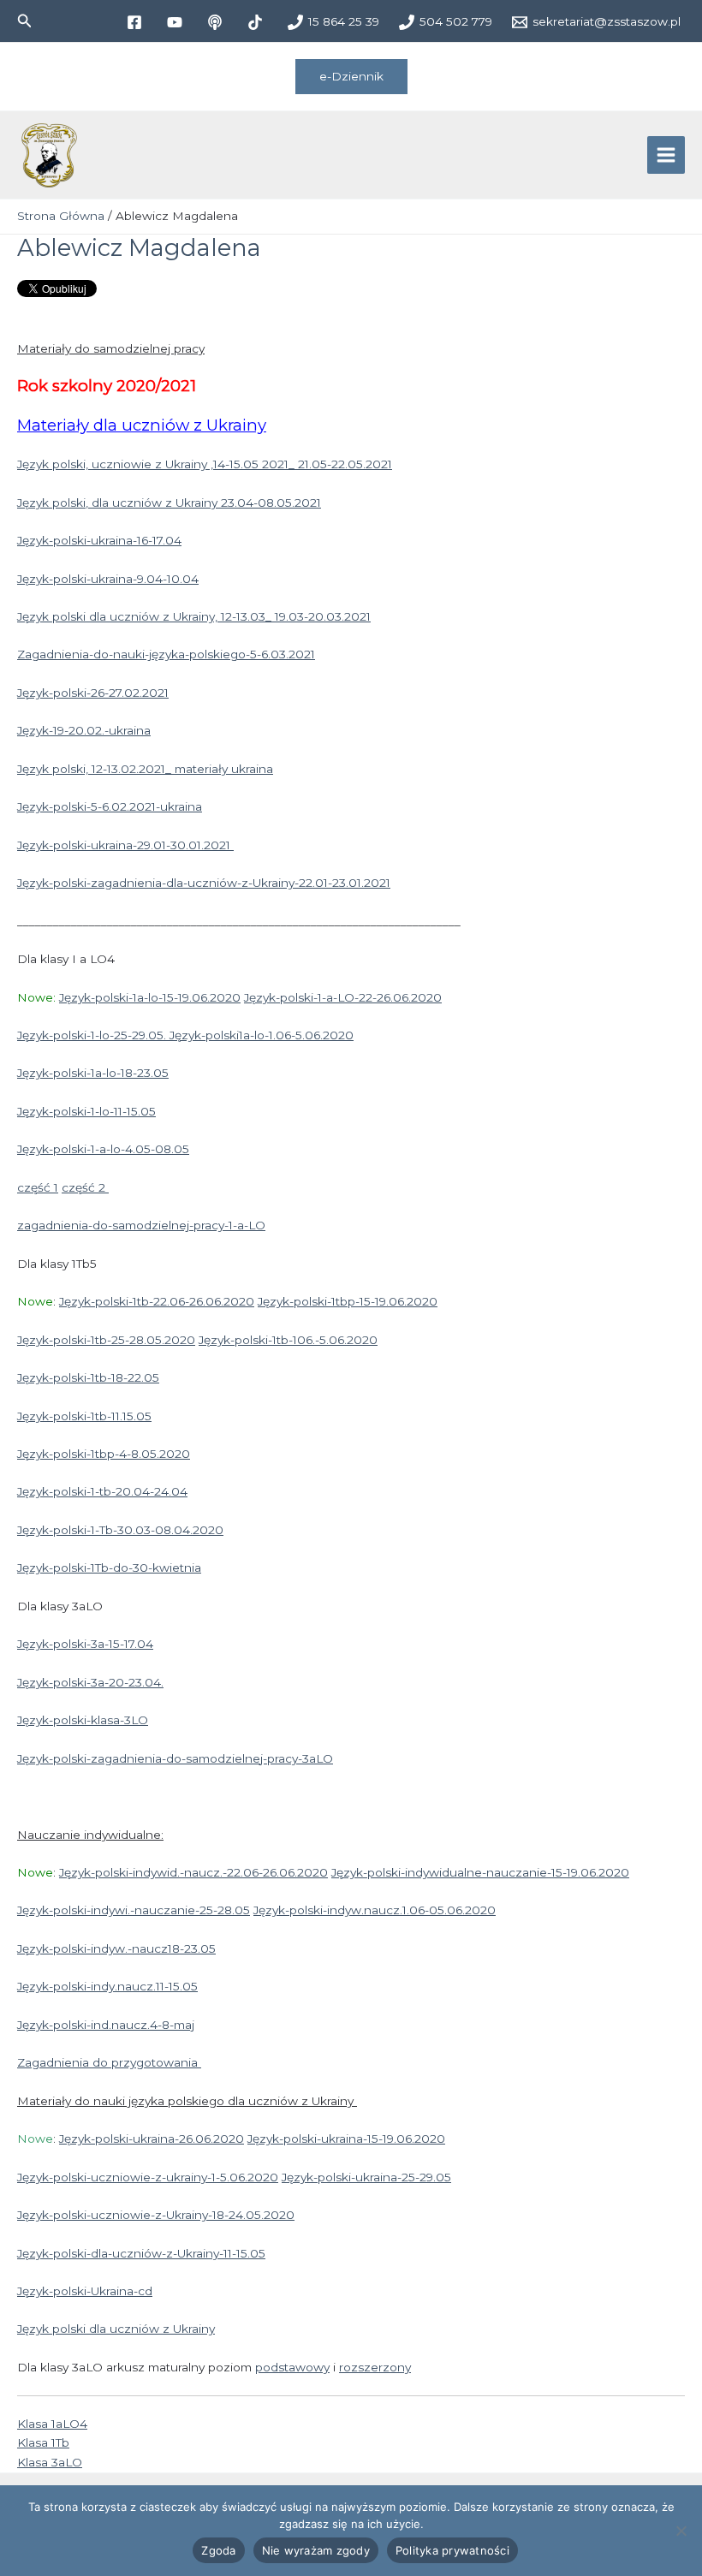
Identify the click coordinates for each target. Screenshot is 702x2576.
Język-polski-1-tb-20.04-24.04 (102, 1491)
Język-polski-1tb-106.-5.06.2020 (288, 1340)
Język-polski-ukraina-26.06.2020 (152, 2139)
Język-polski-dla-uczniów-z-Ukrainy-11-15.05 (141, 2253)
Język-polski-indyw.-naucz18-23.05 (116, 1948)
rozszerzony (375, 2367)
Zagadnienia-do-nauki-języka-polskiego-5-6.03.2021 (166, 654)
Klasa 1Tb (43, 2442)
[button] (25, 21)
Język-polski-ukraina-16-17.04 (99, 540)
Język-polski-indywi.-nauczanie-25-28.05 (134, 1910)
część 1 (38, 1187)
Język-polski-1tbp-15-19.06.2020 (348, 1301)
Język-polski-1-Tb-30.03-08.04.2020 (120, 1530)
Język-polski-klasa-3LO (83, 1720)
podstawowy (292, 2367)
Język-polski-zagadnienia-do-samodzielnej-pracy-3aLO (175, 1758)
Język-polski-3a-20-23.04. (90, 1682)
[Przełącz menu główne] (666, 155)
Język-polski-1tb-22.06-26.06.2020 (157, 1301)
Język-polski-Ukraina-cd (85, 2291)
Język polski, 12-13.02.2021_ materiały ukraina (145, 769)
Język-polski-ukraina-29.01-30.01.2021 (125, 845)
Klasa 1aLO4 (52, 2424)
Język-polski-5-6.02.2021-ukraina (110, 806)
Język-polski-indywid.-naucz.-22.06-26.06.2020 (193, 1872)
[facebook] (137, 22)
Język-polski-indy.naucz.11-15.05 (107, 1986)
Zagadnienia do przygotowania (109, 2062)
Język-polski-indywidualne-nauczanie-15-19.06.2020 (480, 1872)
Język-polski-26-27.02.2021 (93, 693)
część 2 (85, 1187)
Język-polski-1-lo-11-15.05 (86, 1111)
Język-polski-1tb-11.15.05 (84, 1416)
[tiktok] (257, 22)
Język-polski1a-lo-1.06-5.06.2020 (262, 1035)
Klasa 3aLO (50, 2462)
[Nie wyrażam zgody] (681, 2531)
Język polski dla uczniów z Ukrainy (116, 2329)
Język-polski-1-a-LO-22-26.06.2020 (343, 997)
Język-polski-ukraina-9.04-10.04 (108, 579)
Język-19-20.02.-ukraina (84, 730)
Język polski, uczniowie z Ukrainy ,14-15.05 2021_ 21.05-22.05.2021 (205, 464)
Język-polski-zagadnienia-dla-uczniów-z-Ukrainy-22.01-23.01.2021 (204, 883)
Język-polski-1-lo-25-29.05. (93, 1035)
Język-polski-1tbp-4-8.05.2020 (104, 1454)
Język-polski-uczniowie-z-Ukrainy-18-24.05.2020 (156, 2215)
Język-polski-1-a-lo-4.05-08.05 (103, 1149)
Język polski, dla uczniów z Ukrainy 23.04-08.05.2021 (169, 503)
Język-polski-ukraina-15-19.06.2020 (346, 2139)
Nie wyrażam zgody (316, 2550)
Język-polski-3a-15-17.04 (85, 1644)
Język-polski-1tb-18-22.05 (88, 1377)
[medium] (217, 22)
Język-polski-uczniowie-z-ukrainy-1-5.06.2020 (148, 2177)
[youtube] (177, 22)
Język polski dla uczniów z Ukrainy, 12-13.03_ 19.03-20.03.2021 (194, 616)
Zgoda (218, 2550)
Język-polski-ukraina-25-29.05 (366, 2177)
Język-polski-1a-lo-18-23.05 (93, 1073)
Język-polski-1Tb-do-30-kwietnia (109, 1568)
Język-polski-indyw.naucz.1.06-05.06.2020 (375, 1910)
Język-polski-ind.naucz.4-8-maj (106, 2025)
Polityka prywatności (452, 2550)
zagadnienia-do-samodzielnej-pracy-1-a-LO (141, 1225)
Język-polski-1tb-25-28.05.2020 (106, 1340)
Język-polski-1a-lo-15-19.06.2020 (150, 997)
